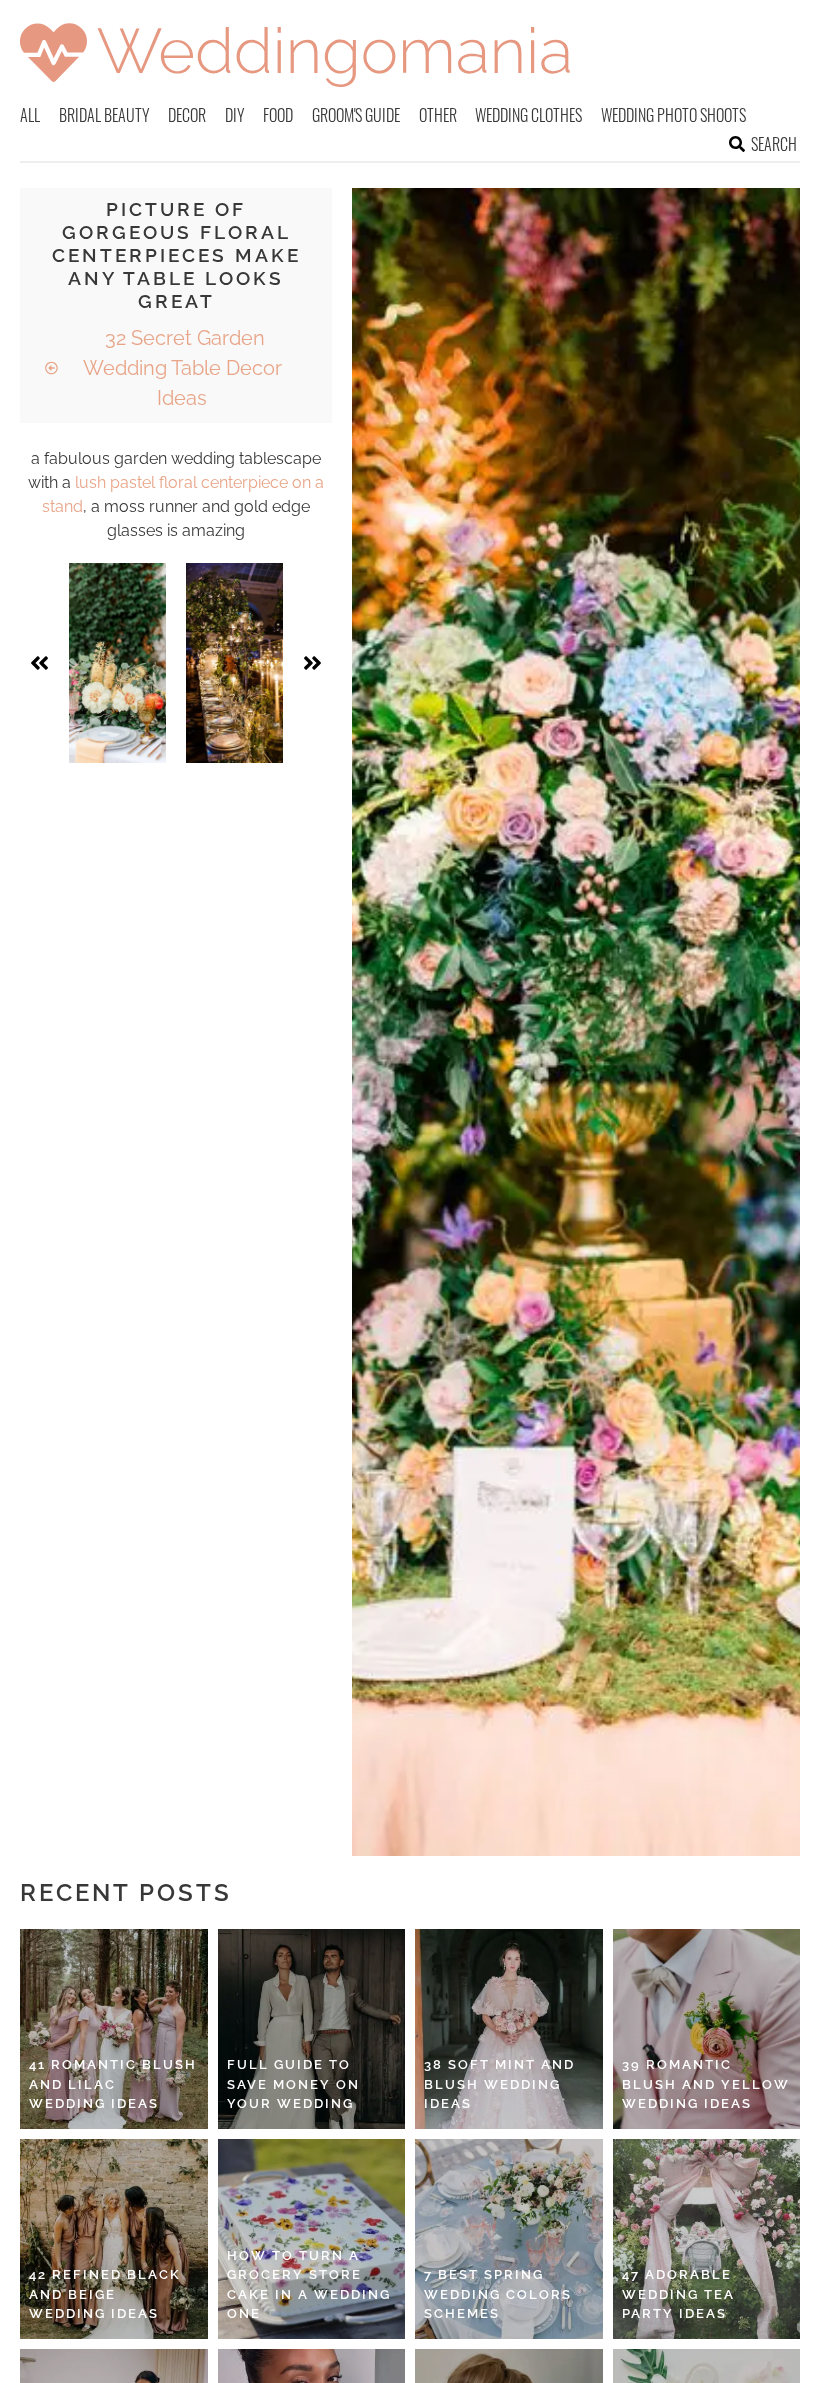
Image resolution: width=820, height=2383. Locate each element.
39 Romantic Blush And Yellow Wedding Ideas (706, 2084)
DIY (235, 115)
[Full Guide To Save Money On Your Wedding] (312, 2029)
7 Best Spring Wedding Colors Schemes (498, 2294)
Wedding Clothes (528, 115)
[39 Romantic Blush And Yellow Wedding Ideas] (707, 2029)
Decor (187, 115)
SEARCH (774, 144)
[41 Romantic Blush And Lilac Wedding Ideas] (114, 2029)
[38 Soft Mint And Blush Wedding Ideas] (509, 2029)
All (30, 115)
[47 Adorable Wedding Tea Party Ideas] (707, 2239)
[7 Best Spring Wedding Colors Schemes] (509, 2239)
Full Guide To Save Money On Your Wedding (293, 2084)
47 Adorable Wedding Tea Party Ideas (678, 2294)
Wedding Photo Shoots (673, 115)
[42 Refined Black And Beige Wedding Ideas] (114, 2239)
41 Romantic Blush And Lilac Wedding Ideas (113, 2084)
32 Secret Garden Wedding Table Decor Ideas (182, 368)
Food (278, 115)
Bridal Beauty (104, 115)
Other (438, 115)
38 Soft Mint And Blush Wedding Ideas (499, 2084)
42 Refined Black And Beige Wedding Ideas (105, 2294)
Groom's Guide (356, 115)
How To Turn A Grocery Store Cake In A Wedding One (309, 2285)
